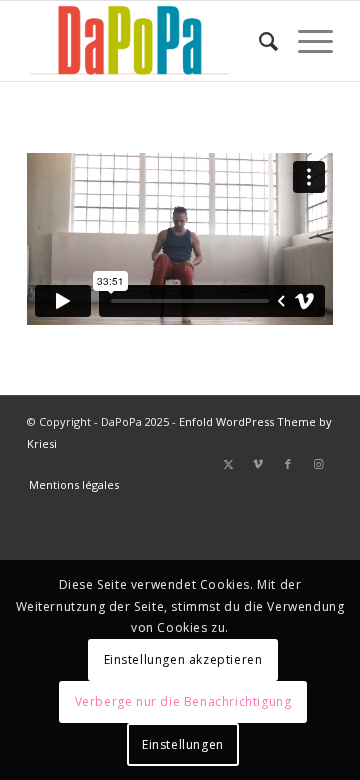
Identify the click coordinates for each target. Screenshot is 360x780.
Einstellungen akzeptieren (183, 659)
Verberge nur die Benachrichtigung (183, 701)
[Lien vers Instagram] (318, 464)
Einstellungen (183, 744)
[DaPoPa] (149, 41)
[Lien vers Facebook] (288, 464)
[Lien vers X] (228, 464)
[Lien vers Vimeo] (258, 464)
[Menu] (305, 41)
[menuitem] (258, 41)
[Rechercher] (258, 41)
